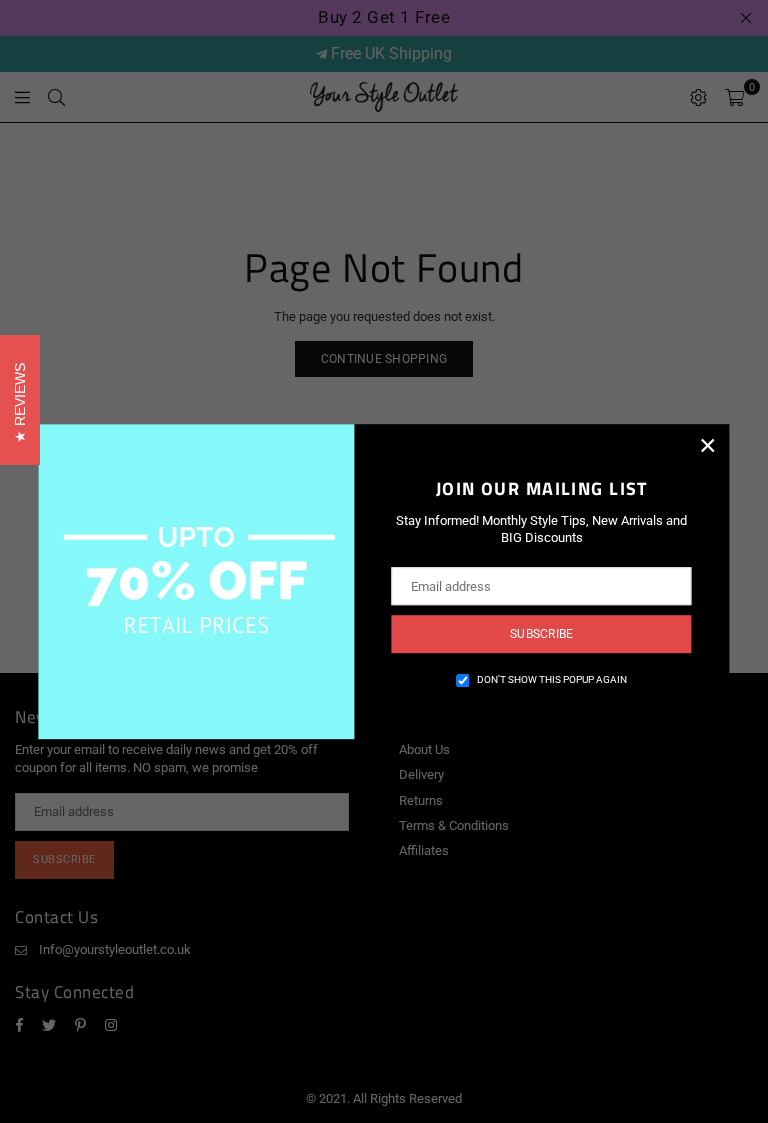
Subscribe (541, 634)
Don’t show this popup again (552, 679)
